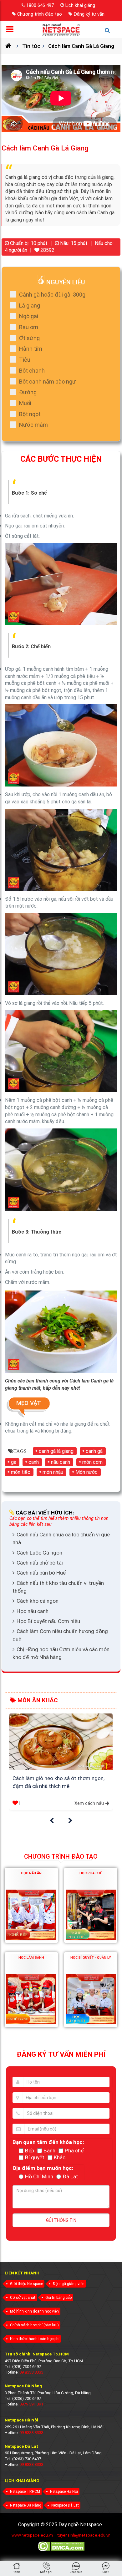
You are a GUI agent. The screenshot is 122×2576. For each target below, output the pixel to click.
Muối (25, 403)
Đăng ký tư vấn (89, 14)
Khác (60, 2157)
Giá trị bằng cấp (58, 2298)
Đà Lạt (70, 2176)
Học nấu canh (33, 1611)
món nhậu (53, 1472)
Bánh (49, 2151)
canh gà (94, 1451)
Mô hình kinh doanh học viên (34, 2311)
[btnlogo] (61, 29)
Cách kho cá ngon (38, 1601)
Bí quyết (35, 2157)
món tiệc (21, 1472)
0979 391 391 (31, 2404)
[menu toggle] (12, 31)
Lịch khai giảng (80, 5)
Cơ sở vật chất (23, 2298)
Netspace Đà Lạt (65, 2505)
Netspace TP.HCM (25, 2492)
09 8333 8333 (31, 2372)
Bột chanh (32, 371)
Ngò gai (29, 316)
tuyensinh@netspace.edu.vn (84, 2535)
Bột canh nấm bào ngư (48, 382)
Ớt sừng (29, 338)
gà (14, 1462)
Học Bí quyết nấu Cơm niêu (48, 1621)
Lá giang (30, 305)
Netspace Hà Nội (64, 2492)
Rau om (29, 327)
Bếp (30, 2151)
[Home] (11, 46)
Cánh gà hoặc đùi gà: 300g (52, 295)
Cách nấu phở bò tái (40, 1563)
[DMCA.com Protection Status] (61, 2550)
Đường (28, 392)
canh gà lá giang (56, 1451)
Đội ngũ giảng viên (69, 2284)
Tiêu (25, 360)
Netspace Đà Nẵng (26, 2505)
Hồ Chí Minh (39, 2176)
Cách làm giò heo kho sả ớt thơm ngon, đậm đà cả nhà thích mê (58, 1782)
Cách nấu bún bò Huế (41, 1573)
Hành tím (31, 349)
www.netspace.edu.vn (32, 2535)
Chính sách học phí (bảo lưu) (34, 2325)
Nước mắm (33, 425)
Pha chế (74, 2151)
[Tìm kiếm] (110, 33)
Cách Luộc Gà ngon (39, 1553)
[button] (52, 1821)
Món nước (86, 1472)
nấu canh (61, 1462)
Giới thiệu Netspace (26, 2284)
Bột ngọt (30, 414)
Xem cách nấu (89, 1803)
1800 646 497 (40, 5)
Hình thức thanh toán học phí (35, 2339)
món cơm (92, 1462)
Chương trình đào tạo (40, 14)
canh (34, 1462)
